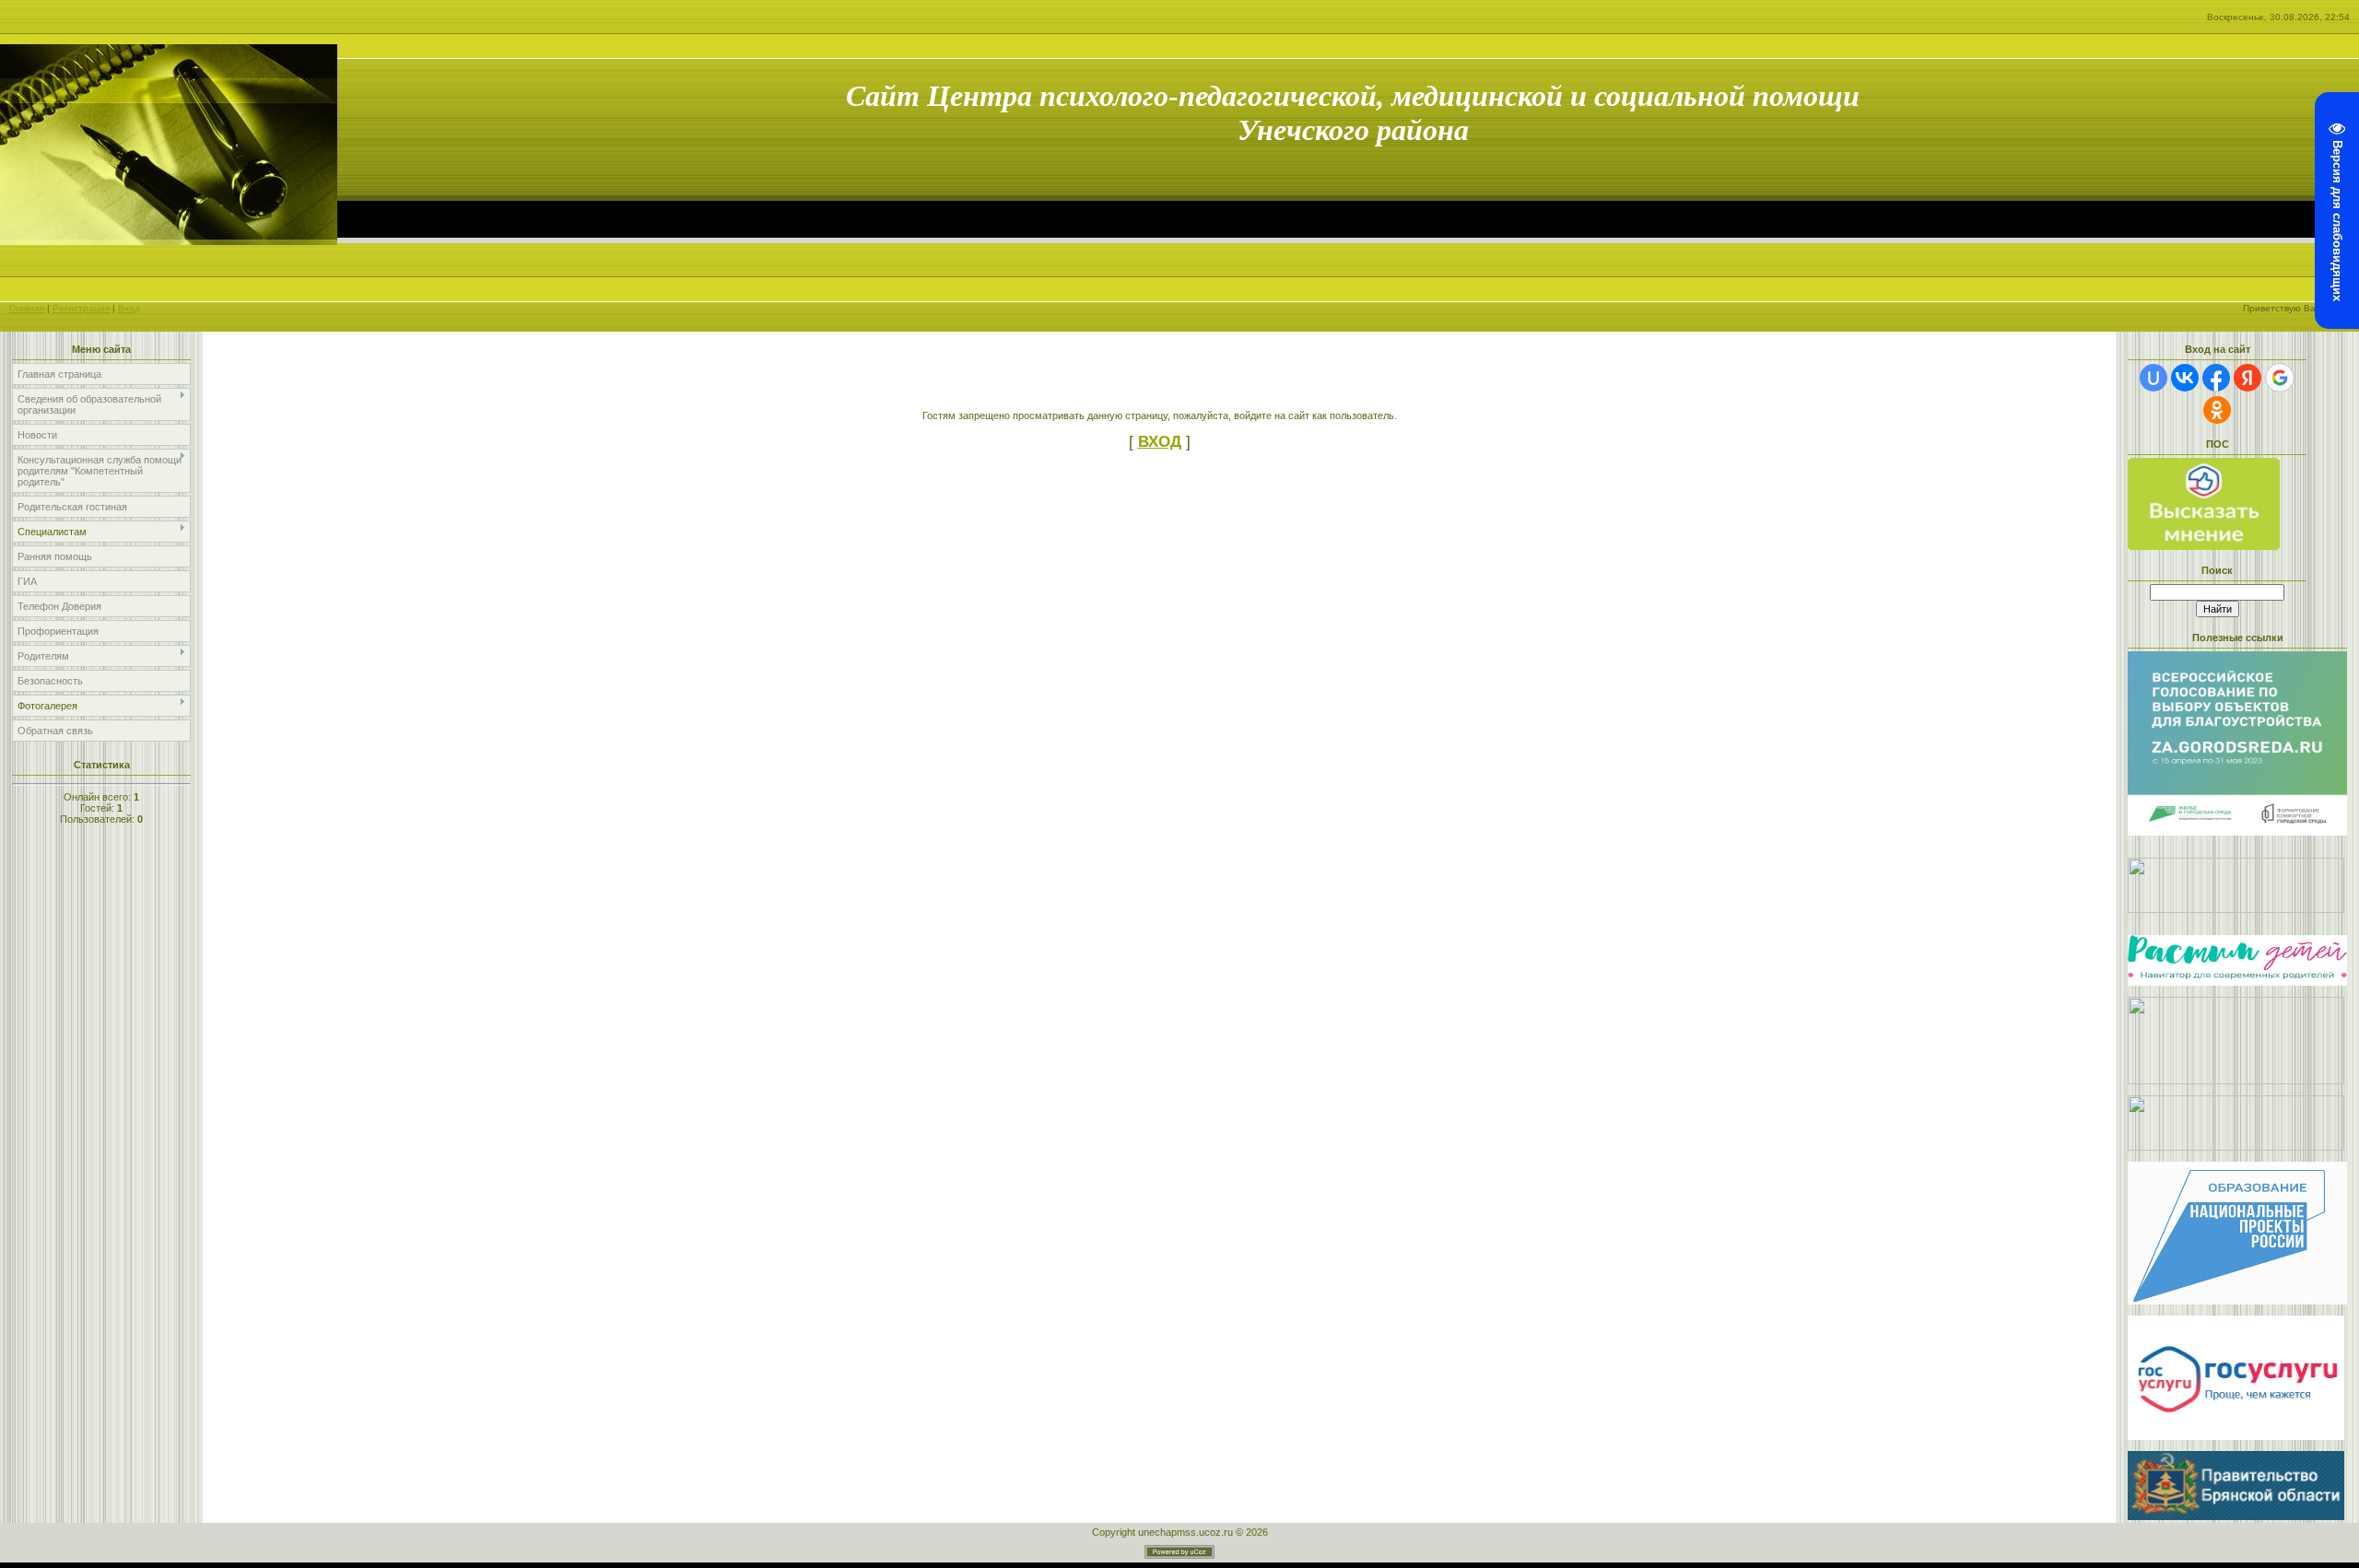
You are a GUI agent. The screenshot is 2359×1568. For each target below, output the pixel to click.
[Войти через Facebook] (2216, 378)
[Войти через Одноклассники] (2217, 410)
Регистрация (81, 308)
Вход (129, 308)
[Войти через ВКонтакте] (2185, 378)
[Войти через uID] (2154, 378)
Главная (27, 308)
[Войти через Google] (2280, 378)
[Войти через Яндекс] (2248, 378)
